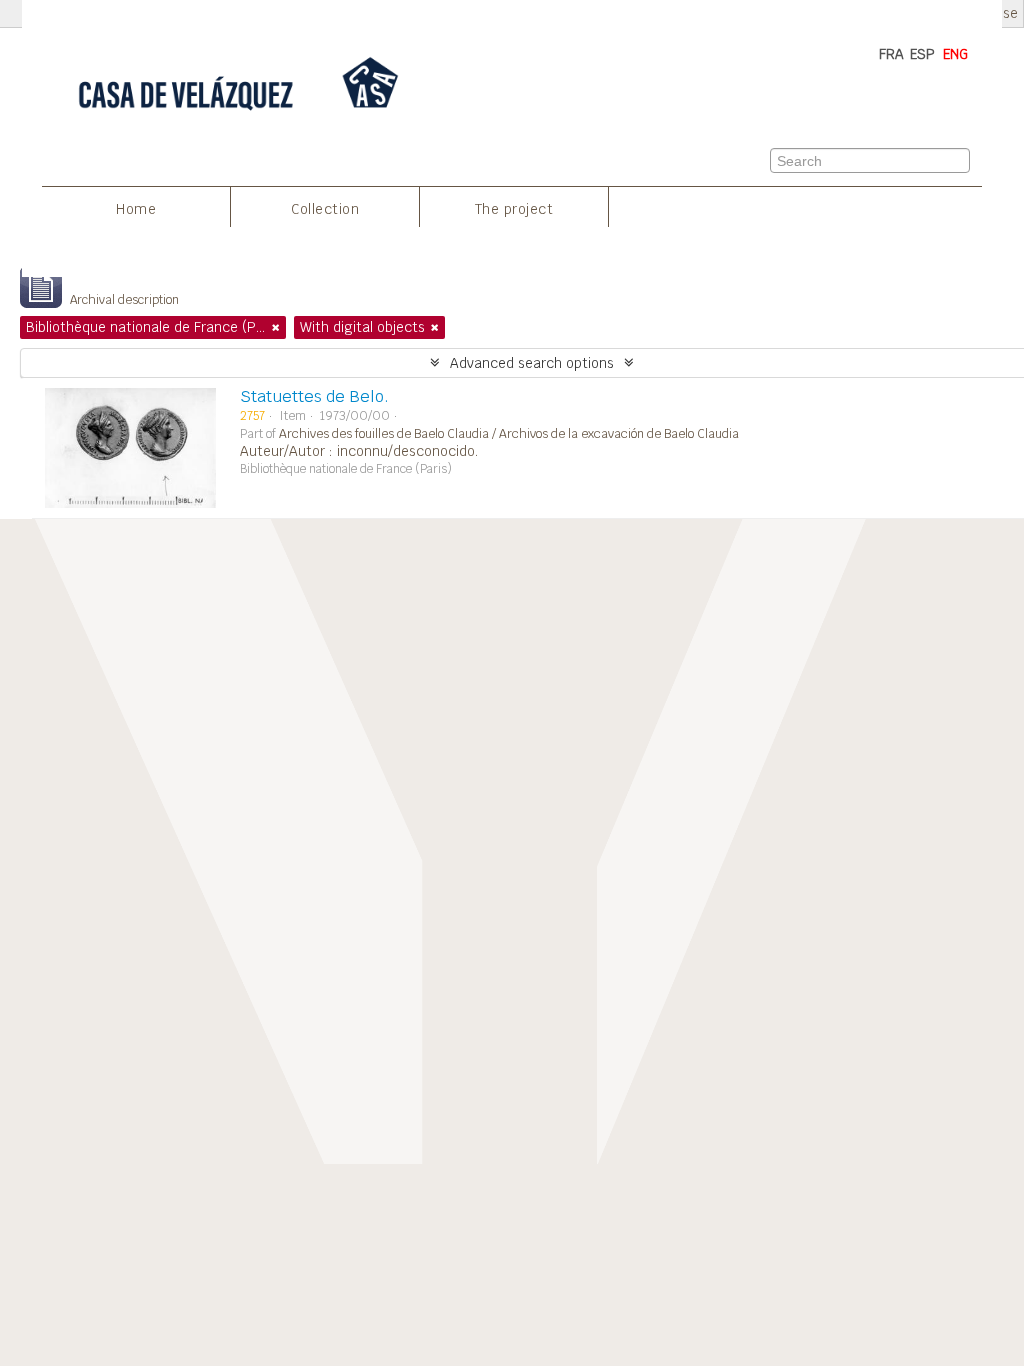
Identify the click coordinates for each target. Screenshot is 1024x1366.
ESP (922, 54)
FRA (891, 54)
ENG (955, 54)
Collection (325, 209)
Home (136, 209)
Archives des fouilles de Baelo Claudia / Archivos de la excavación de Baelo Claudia (509, 434)
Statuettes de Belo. (314, 396)
